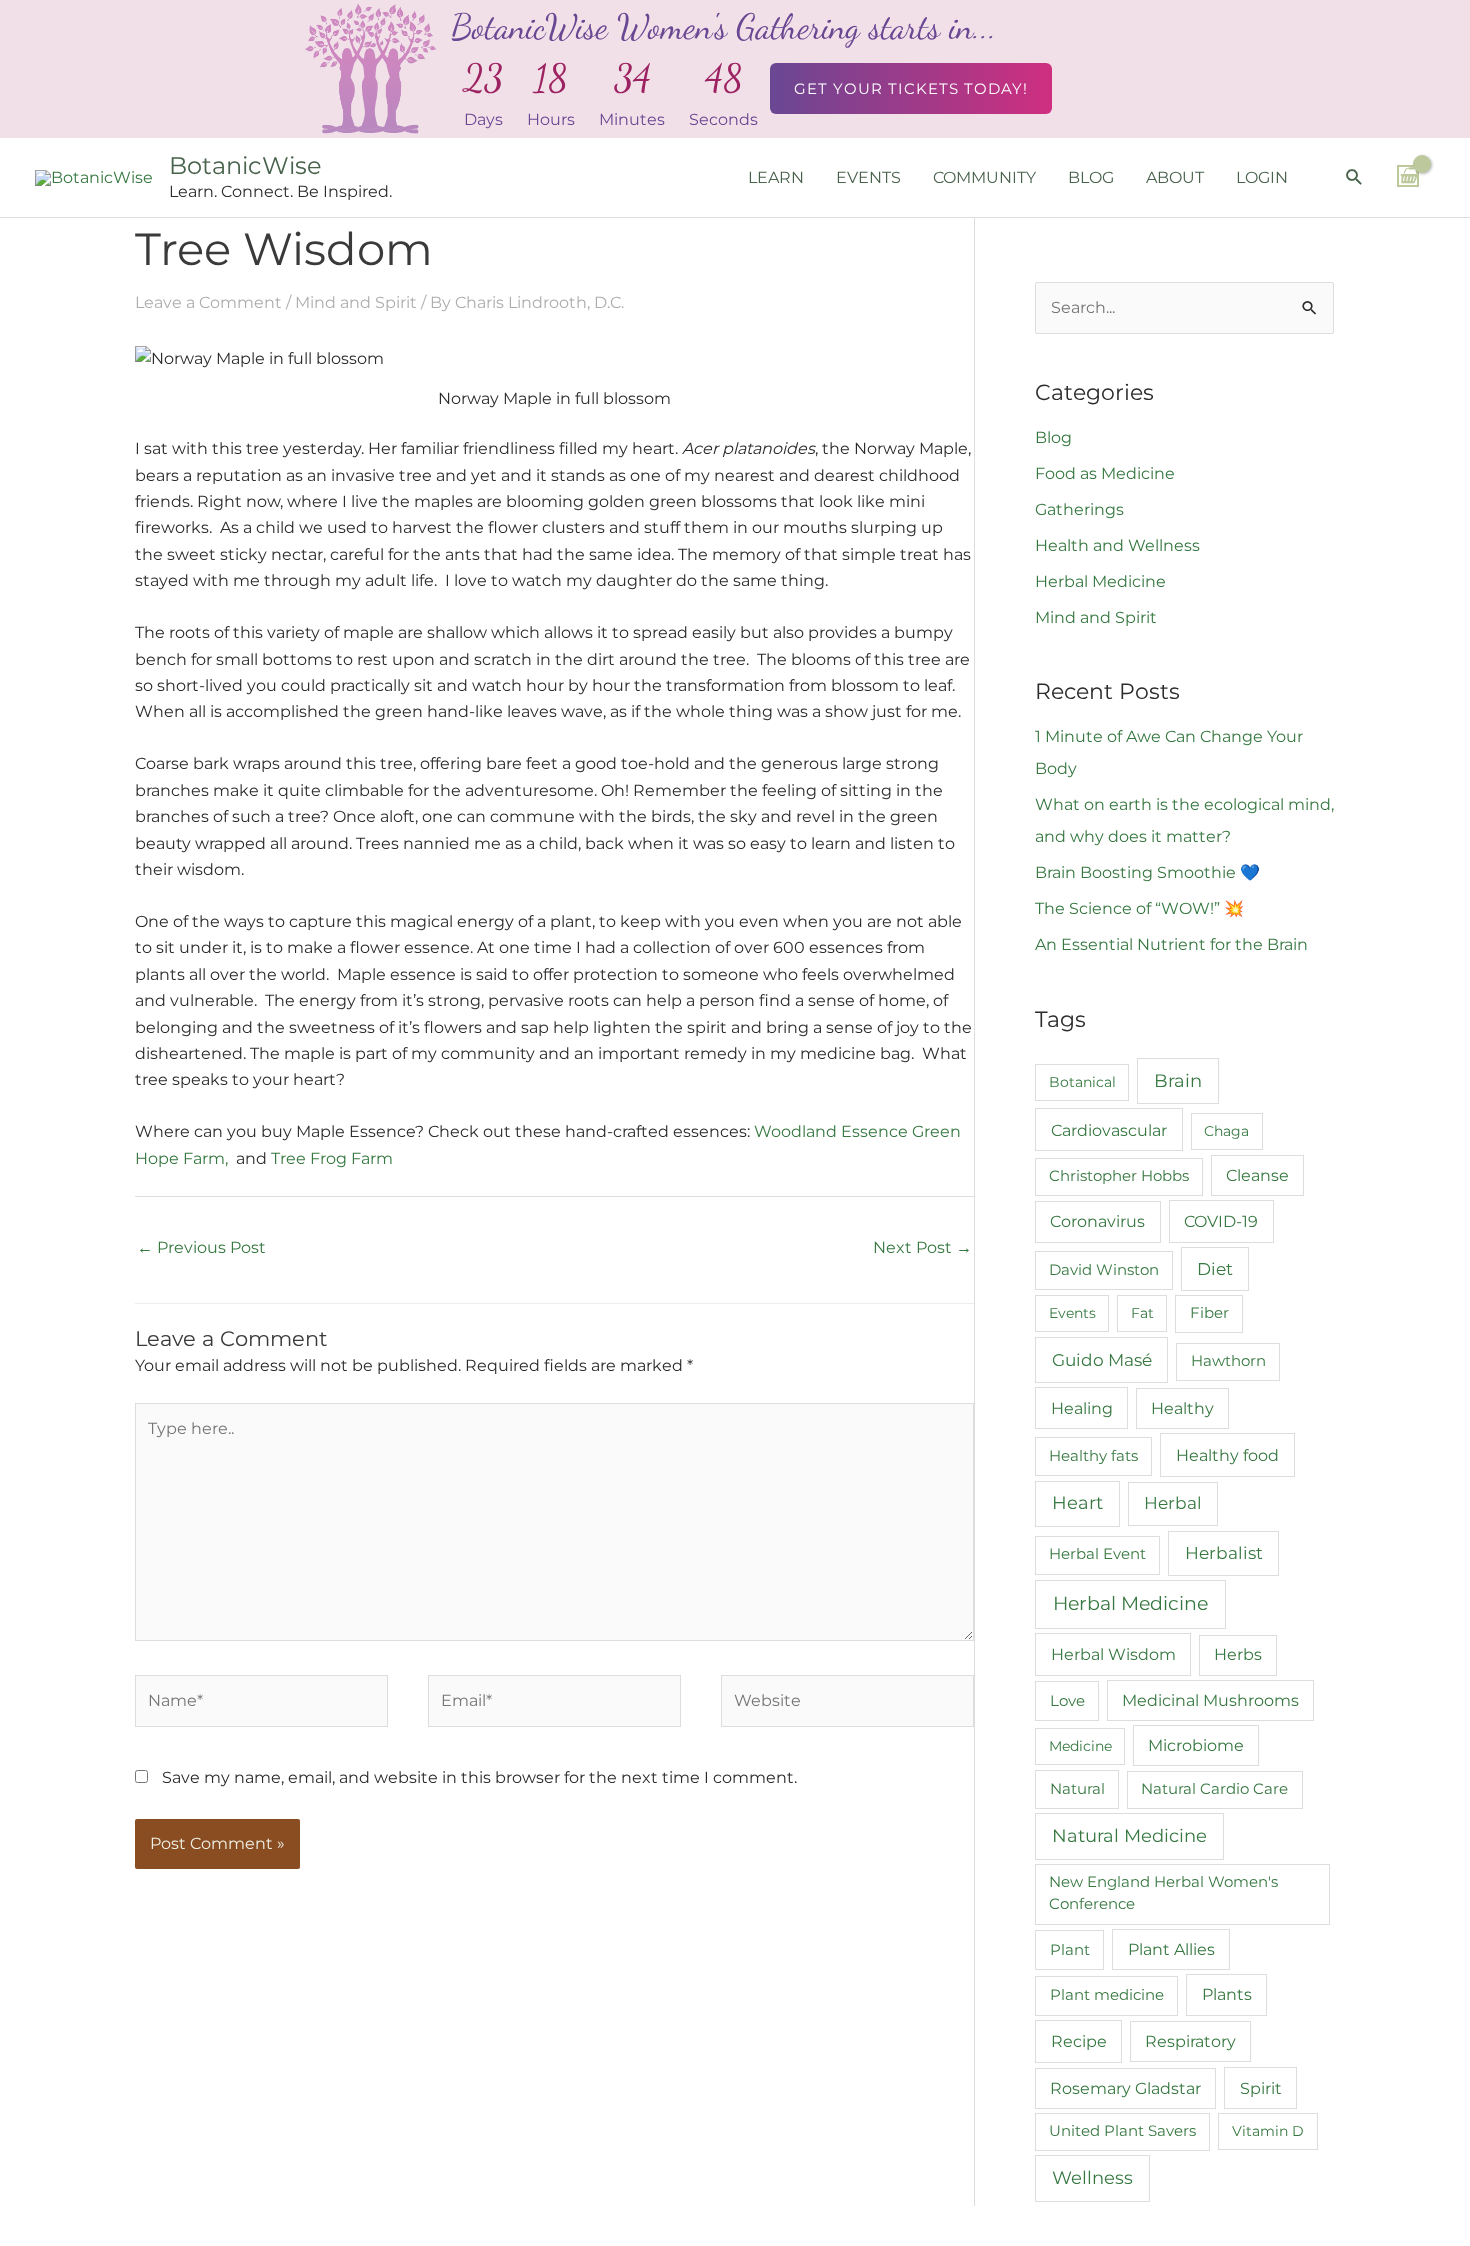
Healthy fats (1093, 1456)
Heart (1077, 1502)
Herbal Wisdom (1113, 1654)
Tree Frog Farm (332, 1158)
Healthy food (1227, 1455)
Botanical (1082, 1082)
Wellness (1092, 2178)
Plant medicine (1107, 1994)
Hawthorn (1228, 1361)
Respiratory (1190, 2041)
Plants (1227, 1994)
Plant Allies (1171, 1949)
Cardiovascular (1109, 1130)
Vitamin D (1268, 2131)
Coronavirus (1097, 1221)
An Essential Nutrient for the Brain (1171, 944)
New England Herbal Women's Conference (1163, 1893)
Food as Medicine (1105, 473)
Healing (1082, 1408)
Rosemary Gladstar (1125, 2088)
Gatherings (1079, 509)
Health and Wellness (1117, 545)
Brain (1178, 1080)
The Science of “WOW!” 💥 (1139, 908)
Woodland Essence (831, 1131)
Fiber (1209, 1313)
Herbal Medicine (1100, 581)
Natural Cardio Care (1214, 1789)
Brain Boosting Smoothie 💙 (1147, 872)
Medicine (1080, 1746)
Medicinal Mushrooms (1210, 1700)
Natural (1077, 1788)
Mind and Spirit (356, 302)
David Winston (1104, 1270)
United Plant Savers (1122, 2131)
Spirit (1261, 2088)
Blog (1053, 437)
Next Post (922, 1247)
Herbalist (1224, 1552)
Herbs (1238, 1654)
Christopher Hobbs (1119, 1176)
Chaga (1226, 1131)
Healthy (1182, 1408)
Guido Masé (1102, 1359)
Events (1072, 1313)
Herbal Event (1097, 1554)
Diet (1215, 1269)
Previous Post (201, 1247)
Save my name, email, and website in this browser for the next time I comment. (479, 1777)
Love (1067, 1700)
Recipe (1079, 2041)
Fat (1142, 1313)
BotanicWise (245, 165)
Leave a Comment (208, 302)
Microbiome (1196, 1745)
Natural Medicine (1129, 1835)
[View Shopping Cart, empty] (1408, 176)
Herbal (1173, 1503)
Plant (1070, 1949)
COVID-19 (1221, 1221)
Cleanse (1257, 1175)
